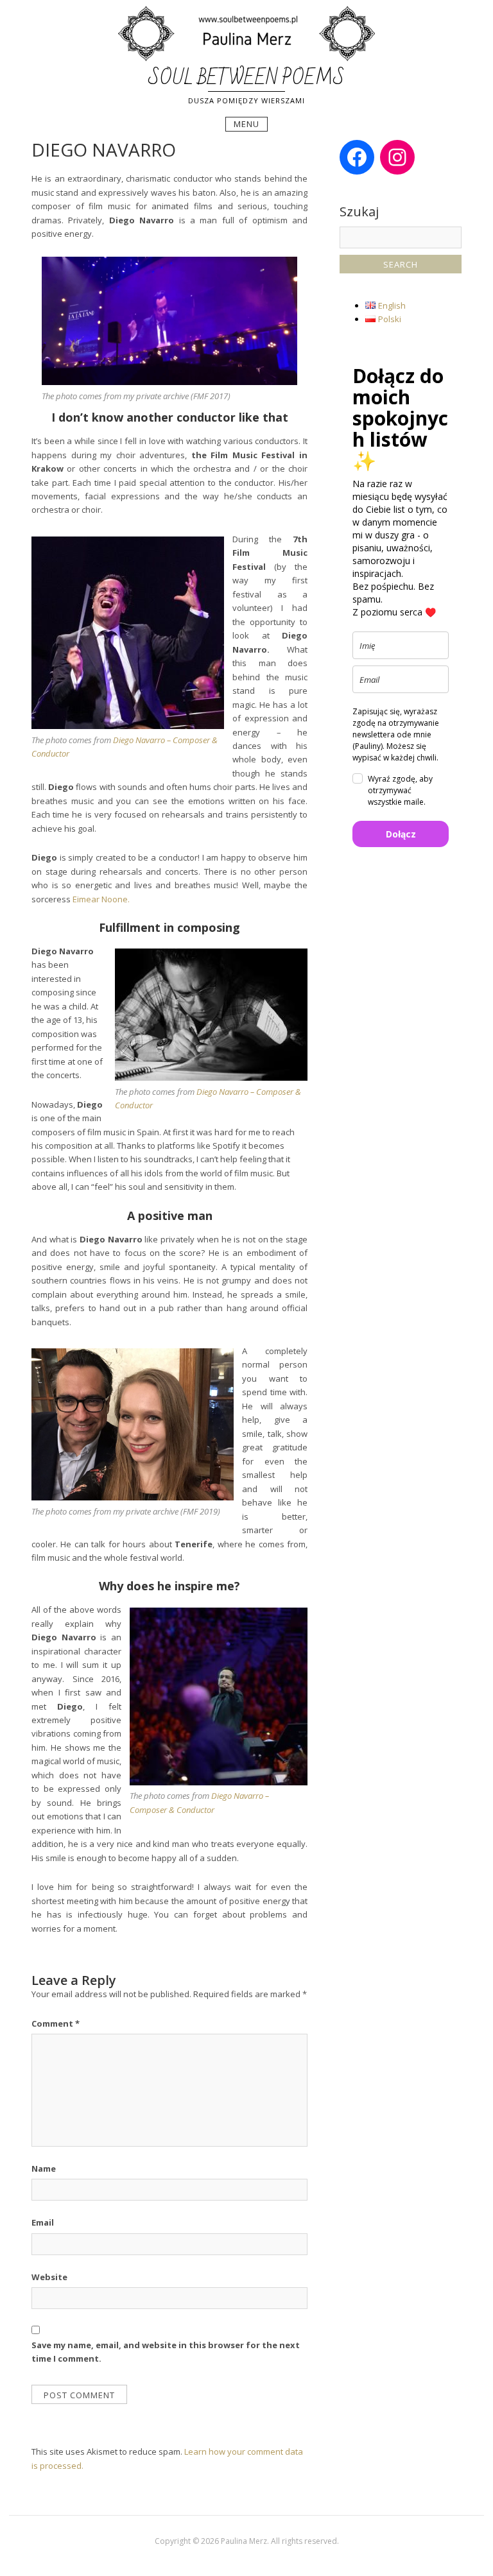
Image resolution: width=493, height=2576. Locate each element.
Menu (246, 124)
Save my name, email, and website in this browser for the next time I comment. (166, 2352)
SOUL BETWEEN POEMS (246, 78)
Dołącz (401, 834)
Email (43, 2222)
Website (49, 2277)
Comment (56, 2023)
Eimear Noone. (101, 899)
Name (44, 2168)
